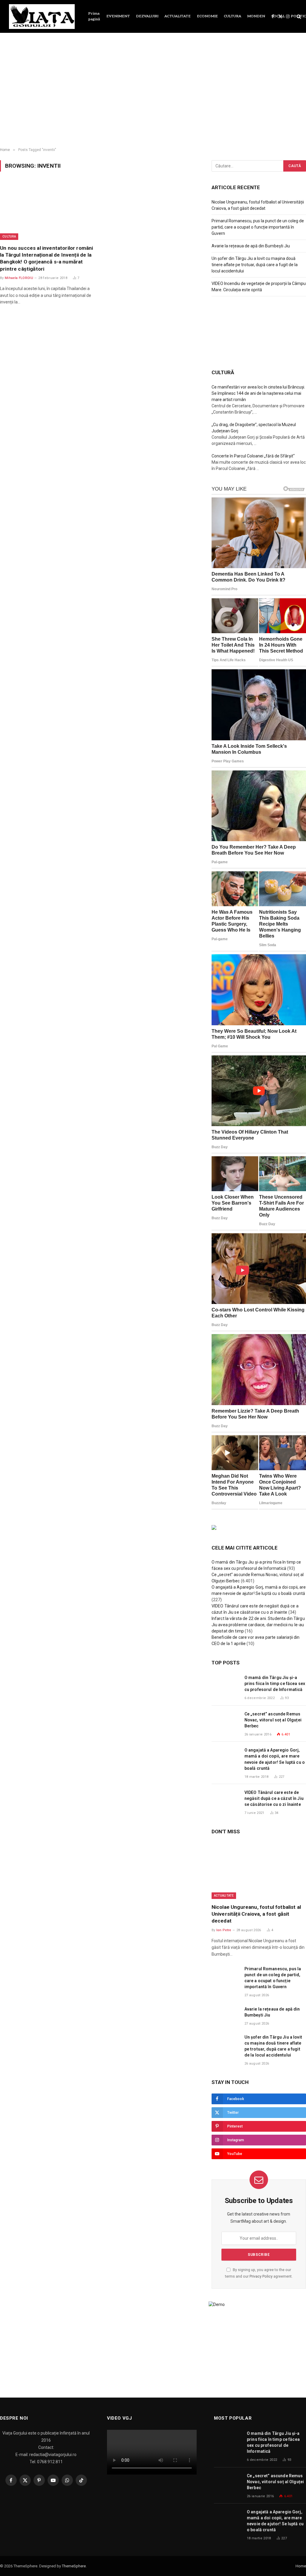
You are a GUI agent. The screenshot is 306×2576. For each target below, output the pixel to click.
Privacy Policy (261, 2276)
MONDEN (256, 16)
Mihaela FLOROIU (19, 278)
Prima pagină (94, 16)
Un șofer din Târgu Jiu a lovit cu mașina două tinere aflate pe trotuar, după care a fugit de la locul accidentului (255, 265)
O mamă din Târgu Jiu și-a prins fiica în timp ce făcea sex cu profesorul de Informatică (275, 1684)
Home (301, 2566)
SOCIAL (278, 16)
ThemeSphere (74, 2566)
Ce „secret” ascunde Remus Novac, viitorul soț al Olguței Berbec (273, 1720)
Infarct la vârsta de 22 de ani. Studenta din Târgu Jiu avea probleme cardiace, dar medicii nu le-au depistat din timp (258, 1625)
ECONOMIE (207, 16)
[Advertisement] (153, 95)
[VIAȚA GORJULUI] (42, 17)
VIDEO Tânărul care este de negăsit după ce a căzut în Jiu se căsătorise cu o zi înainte (274, 1798)
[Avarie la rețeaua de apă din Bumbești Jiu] (225, 2016)
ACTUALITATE (178, 16)
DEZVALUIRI (147, 16)
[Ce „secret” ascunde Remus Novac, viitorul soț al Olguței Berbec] (225, 1721)
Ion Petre (224, 1930)
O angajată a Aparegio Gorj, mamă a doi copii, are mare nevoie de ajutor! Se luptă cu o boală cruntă (275, 1759)
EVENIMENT (118, 16)
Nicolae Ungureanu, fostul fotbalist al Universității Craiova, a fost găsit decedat (256, 1914)
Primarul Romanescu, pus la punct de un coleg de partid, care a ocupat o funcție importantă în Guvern (258, 227)
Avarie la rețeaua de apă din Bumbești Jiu (251, 246)
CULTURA (232, 16)
